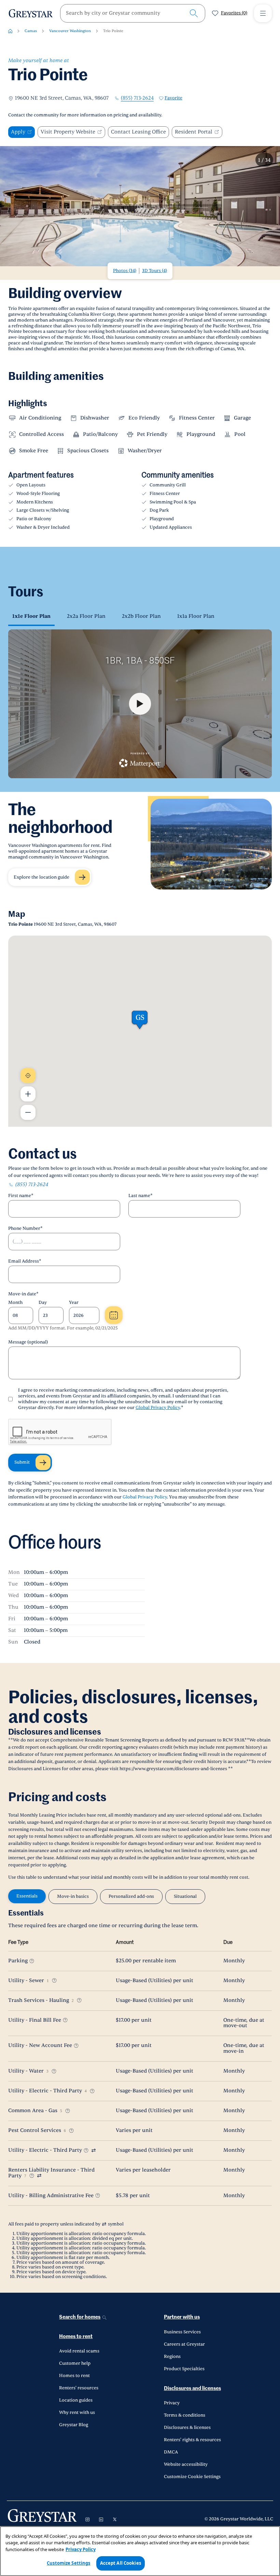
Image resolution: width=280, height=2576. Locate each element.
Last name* (141, 1196)
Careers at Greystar (184, 2344)
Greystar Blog (74, 2425)
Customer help (75, 2363)
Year (74, 1303)
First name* (21, 1196)
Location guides (76, 2400)
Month (15, 1303)
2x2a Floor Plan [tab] (86, 616)
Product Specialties (184, 2369)
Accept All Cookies (121, 2563)
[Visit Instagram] (87, 2519)
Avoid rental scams (79, 2351)
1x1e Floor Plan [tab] (31, 616)
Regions (172, 2357)
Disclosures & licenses (187, 2428)
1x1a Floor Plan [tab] (196, 616)
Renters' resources (79, 2388)
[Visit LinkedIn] (101, 2519)
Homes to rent (76, 2337)
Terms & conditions (185, 2415)
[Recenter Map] (28, 1076)
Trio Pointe (113, 31)
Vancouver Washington (70, 31)
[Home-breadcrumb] (10, 31)
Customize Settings (68, 2563)
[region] (140, 2551)
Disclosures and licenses (192, 2388)
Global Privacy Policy (158, 1408)
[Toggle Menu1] (263, 13)
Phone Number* (25, 1228)
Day (43, 1303)
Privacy (172, 2403)
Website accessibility (186, 2464)
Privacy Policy (81, 2549)
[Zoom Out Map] (28, 1112)
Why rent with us (77, 2413)
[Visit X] (115, 2519)
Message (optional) (28, 1342)
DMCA (171, 2452)
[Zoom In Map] (28, 1094)
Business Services (182, 2332)
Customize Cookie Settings (192, 2477)
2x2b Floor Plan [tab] (141, 616)
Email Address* (25, 1261)
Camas (31, 31)
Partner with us (182, 2317)
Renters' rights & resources (192, 2440)
